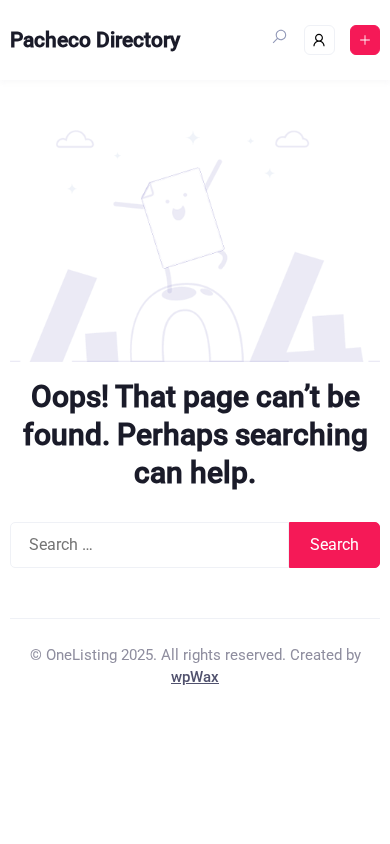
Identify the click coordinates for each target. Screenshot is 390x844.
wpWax (195, 677)
